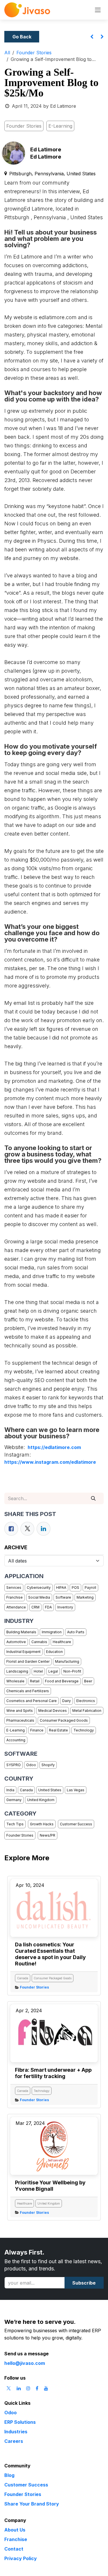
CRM (35, 1607)
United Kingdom (41, 1800)
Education (54, 1652)
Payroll (90, 1588)
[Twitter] (27, 1529)
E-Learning (16, 1730)
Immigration (52, 1632)
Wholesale (15, 1681)
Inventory (65, 1607)
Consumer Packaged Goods (64, 1720)
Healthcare (62, 1642)
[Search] (93, 1498)
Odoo (31, 1765)
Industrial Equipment (23, 1652)
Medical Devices (53, 1711)
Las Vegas (76, 1790)
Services (14, 1588)
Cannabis (39, 1642)
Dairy (67, 1701)
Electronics (86, 1701)
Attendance (16, 1607)
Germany (14, 1800)
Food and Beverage (62, 1681)
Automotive (16, 1642)
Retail (35, 1681)
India (10, 1790)
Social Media (39, 1597)
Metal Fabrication (87, 1711)
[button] (84, 2283)
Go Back (22, 37)
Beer (88, 1681)
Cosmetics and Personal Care (32, 1701)
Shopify (48, 1765)
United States (50, 1790)
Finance (37, 1730)
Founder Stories (34, 53)
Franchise (15, 1597)
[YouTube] (46, 2388)
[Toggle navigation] (98, 10)
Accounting (16, 1740)
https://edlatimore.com (54, 1447)
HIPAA (61, 1588)
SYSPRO (14, 1765)
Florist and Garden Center (28, 1661)
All (7, 53)
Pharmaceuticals (20, 1720)
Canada (26, 1790)
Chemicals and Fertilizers (28, 1691)
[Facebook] (11, 1529)
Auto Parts (76, 1632)
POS (75, 1588)
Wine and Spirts (20, 1711)
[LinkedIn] (43, 1529)
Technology (84, 1730)
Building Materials (21, 1632)
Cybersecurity (39, 1588)
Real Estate (58, 1730)
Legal (53, 1671)
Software (63, 1597)
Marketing (85, 1597)
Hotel (38, 1671)
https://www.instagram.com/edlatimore (50, 1462)
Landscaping (17, 1671)
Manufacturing (67, 1661)
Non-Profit (72, 1671)
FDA (48, 1607)
